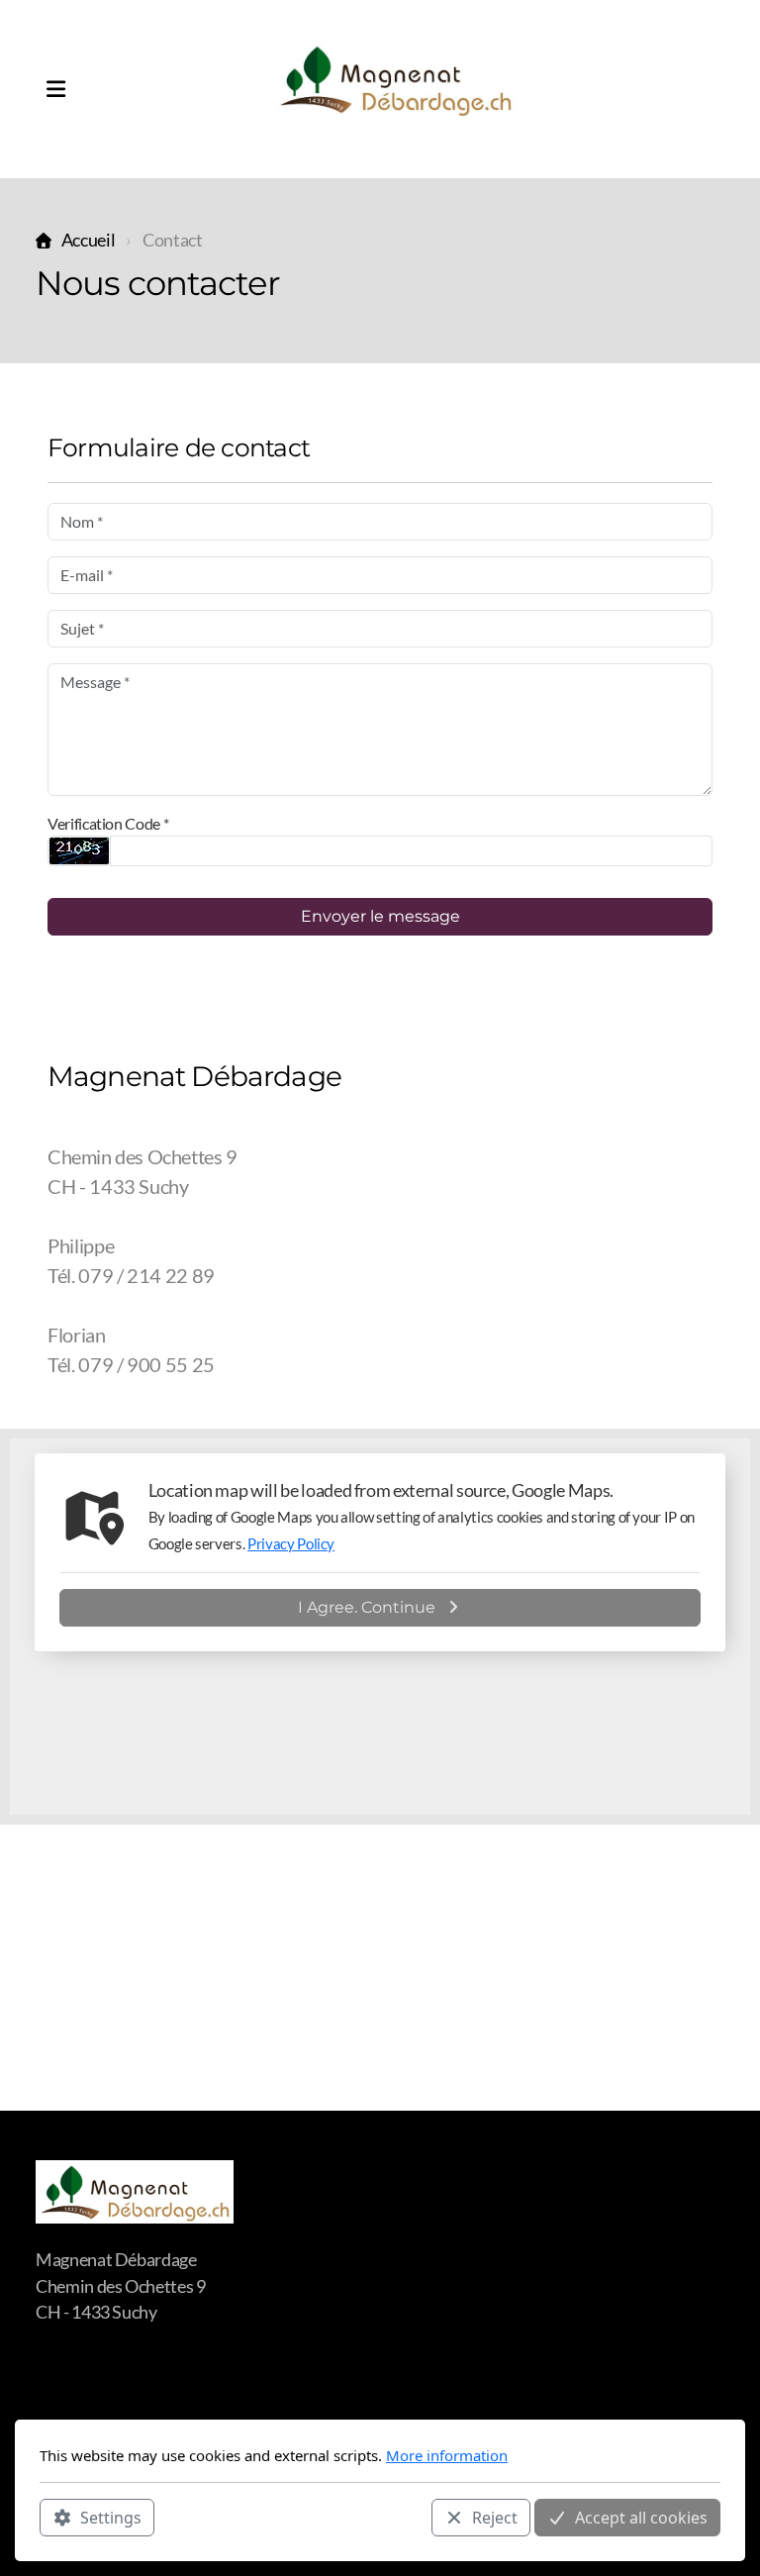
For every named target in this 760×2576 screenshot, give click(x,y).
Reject (495, 2518)
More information (447, 2455)
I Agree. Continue (367, 1607)
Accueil (88, 240)
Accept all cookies (641, 2518)
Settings (111, 2518)
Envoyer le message (380, 916)
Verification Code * (108, 823)
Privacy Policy (291, 1543)
